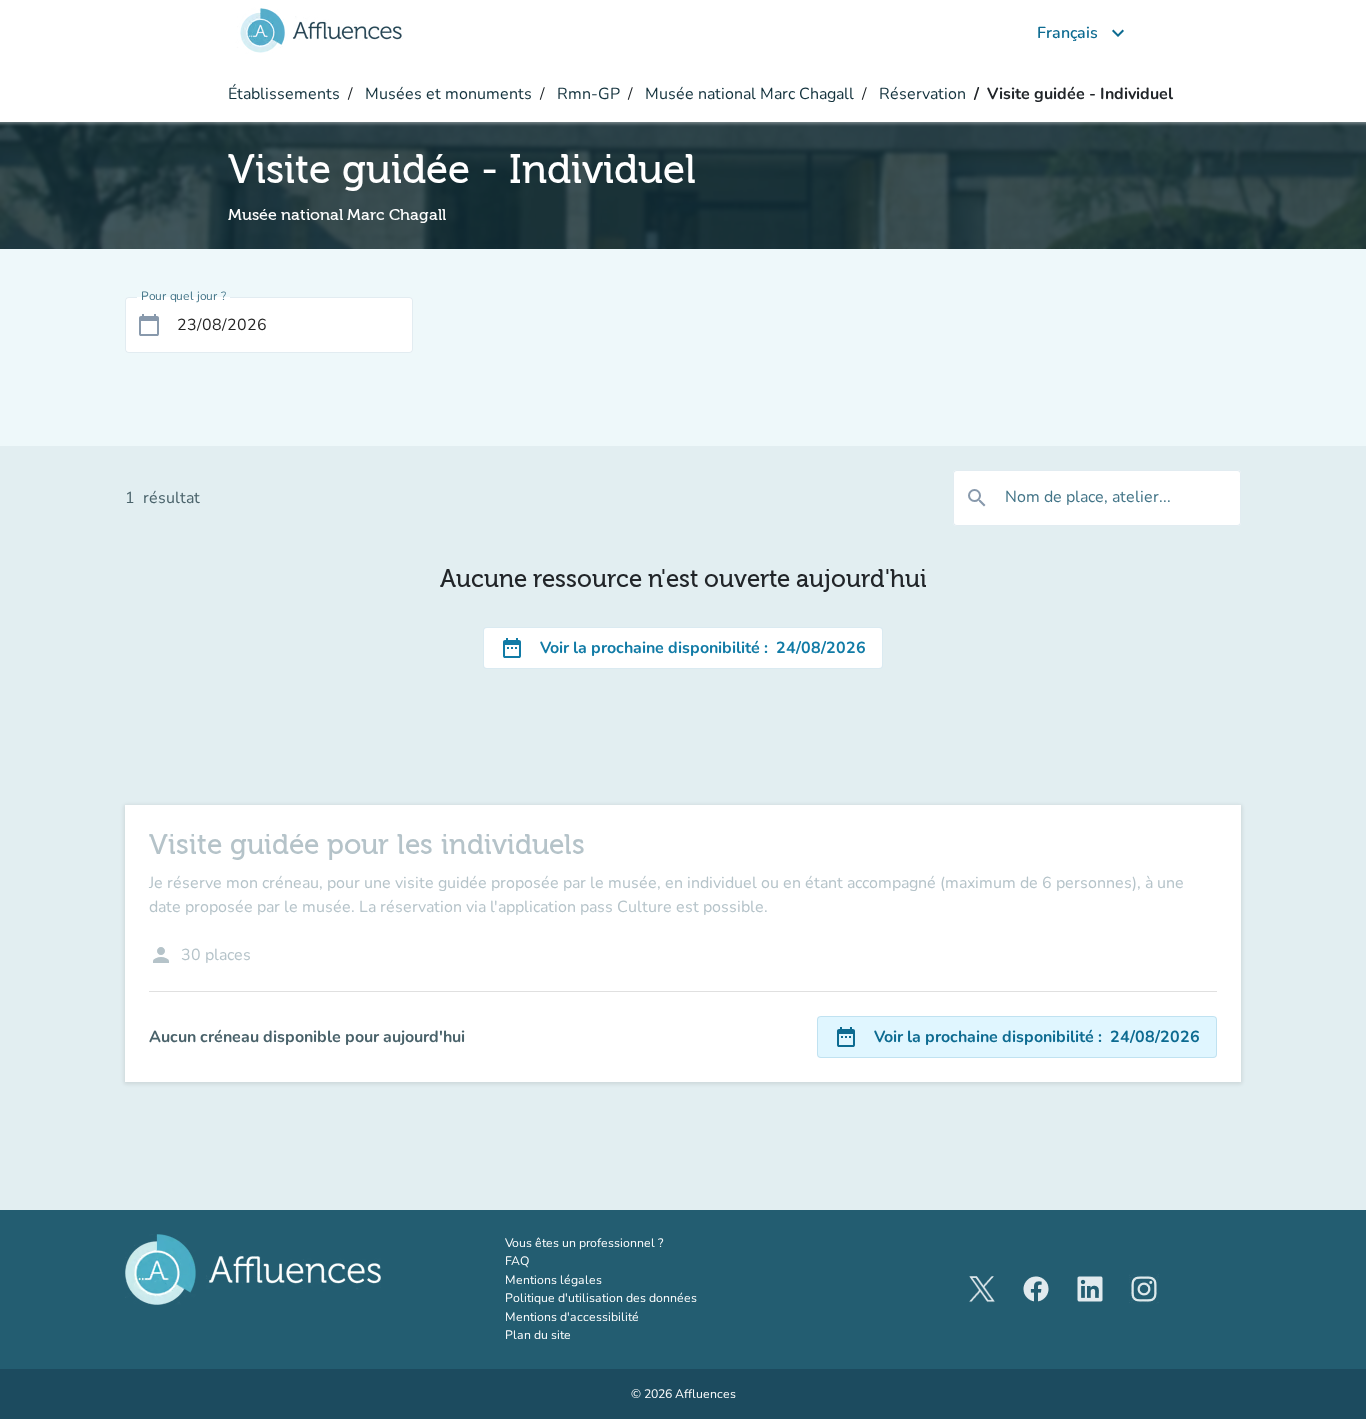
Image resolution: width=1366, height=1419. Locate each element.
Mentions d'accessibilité (572, 1317)
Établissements (284, 94)
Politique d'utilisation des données (601, 1298)
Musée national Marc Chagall (747, 94)
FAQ (517, 1261)
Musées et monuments (446, 94)
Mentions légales (553, 1280)
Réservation (920, 94)
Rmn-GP (586, 94)
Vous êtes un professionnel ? (626, 1242)
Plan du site (538, 1335)
